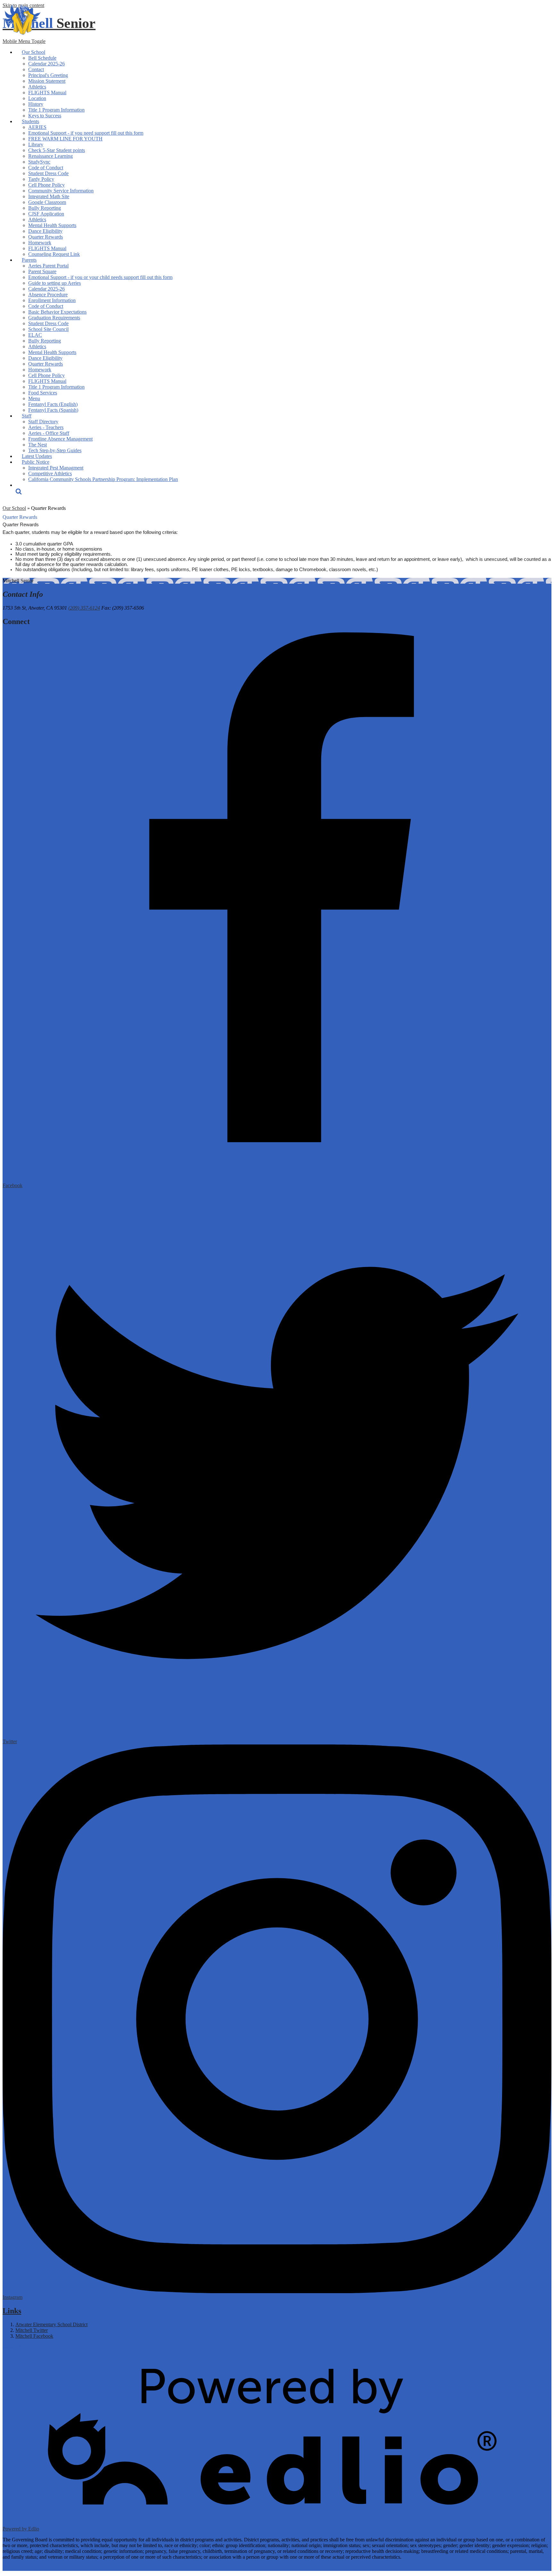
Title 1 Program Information (56, 110)
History (36, 104)
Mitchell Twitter (32, 2330)
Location (37, 98)
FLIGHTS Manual (47, 93)
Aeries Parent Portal (48, 266)
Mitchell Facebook (34, 2336)
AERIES (37, 127)
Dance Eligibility (45, 231)
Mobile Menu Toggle (24, 41)
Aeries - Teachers (46, 427)
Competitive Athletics (50, 473)
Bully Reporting (45, 208)
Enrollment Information (52, 300)
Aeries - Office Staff (49, 433)
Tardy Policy (41, 179)
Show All (12, 2347)
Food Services (43, 393)
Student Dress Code (48, 173)
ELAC (35, 335)
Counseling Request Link (54, 254)
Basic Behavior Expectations (57, 312)
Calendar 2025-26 (46, 64)
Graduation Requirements (54, 318)
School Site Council (48, 329)
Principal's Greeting (48, 75)
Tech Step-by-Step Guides (55, 450)
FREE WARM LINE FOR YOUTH (65, 139)
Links (12, 2311)
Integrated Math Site (49, 196)
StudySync (39, 162)
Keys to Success (45, 116)
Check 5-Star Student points (57, 150)
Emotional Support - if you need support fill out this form (86, 133)
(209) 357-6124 (84, 608)
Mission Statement (47, 81)
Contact (36, 69)
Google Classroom (47, 202)
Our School (14, 508)
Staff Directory (43, 422)
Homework (40, 243)
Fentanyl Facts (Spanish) (53, 410)
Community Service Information (61, 191)
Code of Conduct (46, 168)
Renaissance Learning (50, 156)
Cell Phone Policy (46, 185)
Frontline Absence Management (60, 439)
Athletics (37, 87)
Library (36, 144)
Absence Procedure (48, 295)
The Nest (38, 445)
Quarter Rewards (46, 237)
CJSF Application (46, 214)
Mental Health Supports (52, 225)
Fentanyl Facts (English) (53, 404)
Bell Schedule (42, 58)
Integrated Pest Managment (56, 468)
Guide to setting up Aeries (55, 283)
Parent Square (42, 271)
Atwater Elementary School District (51, 2324)
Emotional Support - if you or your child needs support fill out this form (100, 277)
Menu (34, 398)
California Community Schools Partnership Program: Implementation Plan (103, 479)
